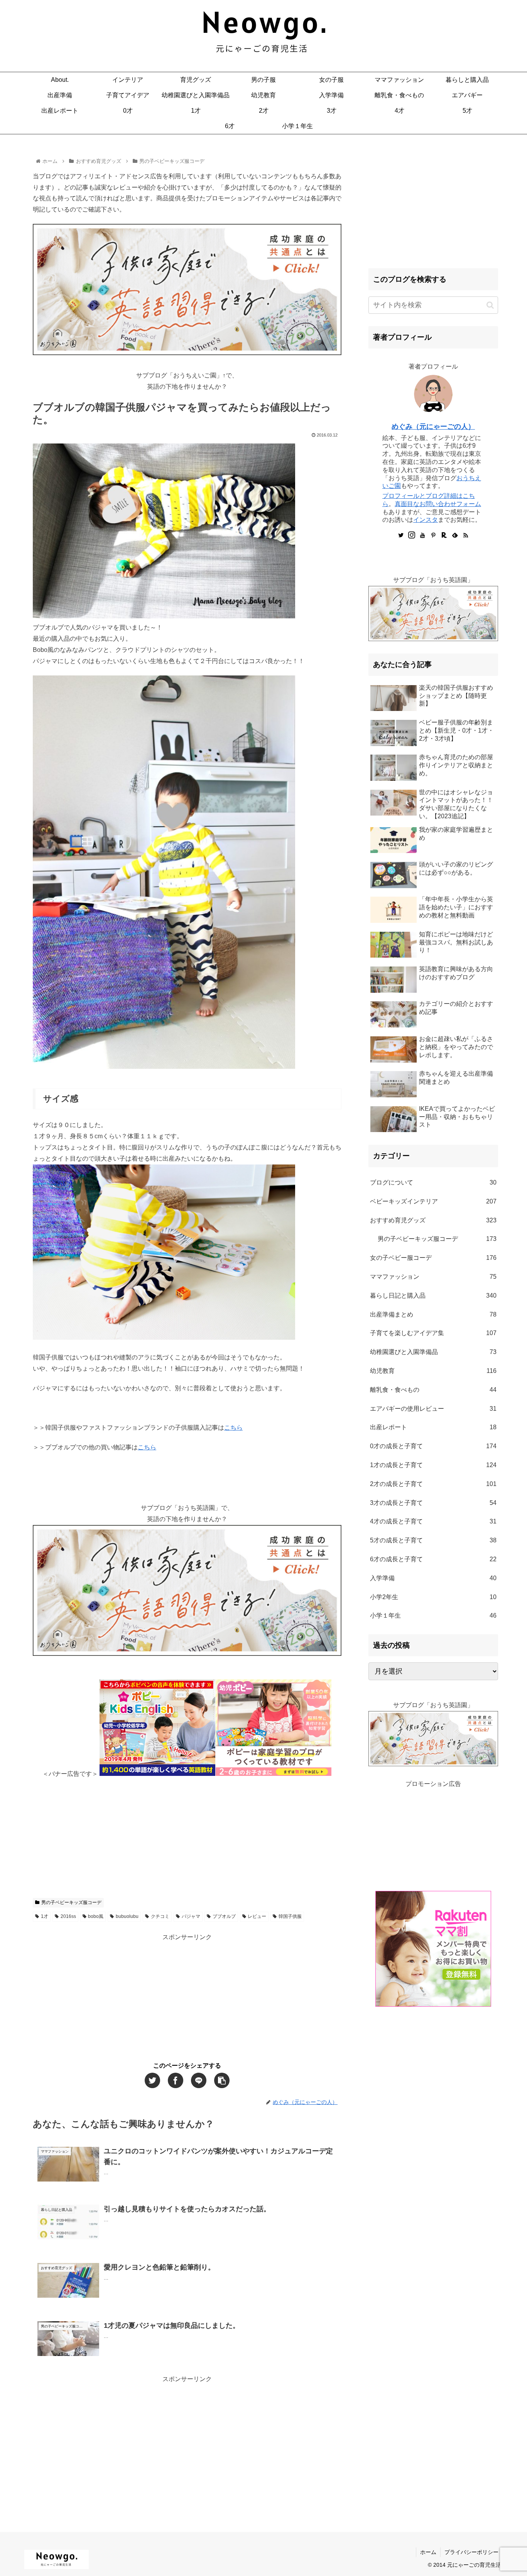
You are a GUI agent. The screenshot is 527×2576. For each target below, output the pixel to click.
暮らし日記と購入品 (433, 1296)
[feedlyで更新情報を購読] (455, 536)
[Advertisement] (187, 1834)
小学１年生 (433, 1616)
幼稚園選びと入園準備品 (433, 1352)
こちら (233, 1428)
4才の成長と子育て (433, 1521)
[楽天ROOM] (444, 536)
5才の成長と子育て (433, 1540)
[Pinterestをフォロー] (433, 536)
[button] (490, 305)
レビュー (257, 1916)
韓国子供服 (290, 1916)
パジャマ (191, 1916)
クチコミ (160, 1916)
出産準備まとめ (433, 1314)
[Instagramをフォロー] (412, 536)
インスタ (426, 520)
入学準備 (433, 1578)
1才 (45, 1916)
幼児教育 (433, 1371)
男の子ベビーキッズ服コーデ (71, 1902)
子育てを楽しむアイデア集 (433, 1333)
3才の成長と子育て (433, 1503)
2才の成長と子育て (433, 1484)
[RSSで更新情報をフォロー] (466, 536)
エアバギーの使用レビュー (433, 1409)
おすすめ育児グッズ (433, 1220)
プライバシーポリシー (471, 2552)
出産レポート (433, 1427)
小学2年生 (433, 1597)
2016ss (68, 1916)
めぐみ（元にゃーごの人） (433, 427)
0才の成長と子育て (433, 1446)
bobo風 (96, 1916)
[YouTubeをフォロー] (422, 536)
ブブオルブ (224, 1916)
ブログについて (433, 1182)
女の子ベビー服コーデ (433, 1258)
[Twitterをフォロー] (401, 536)
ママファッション (433, 1277)
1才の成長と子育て (433, 1465)
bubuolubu (127, 1916)
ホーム (428, 2552)
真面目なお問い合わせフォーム (438, 504)
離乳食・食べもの (433, 1390)
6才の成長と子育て (433, 1559)
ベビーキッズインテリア (433, 1201)
